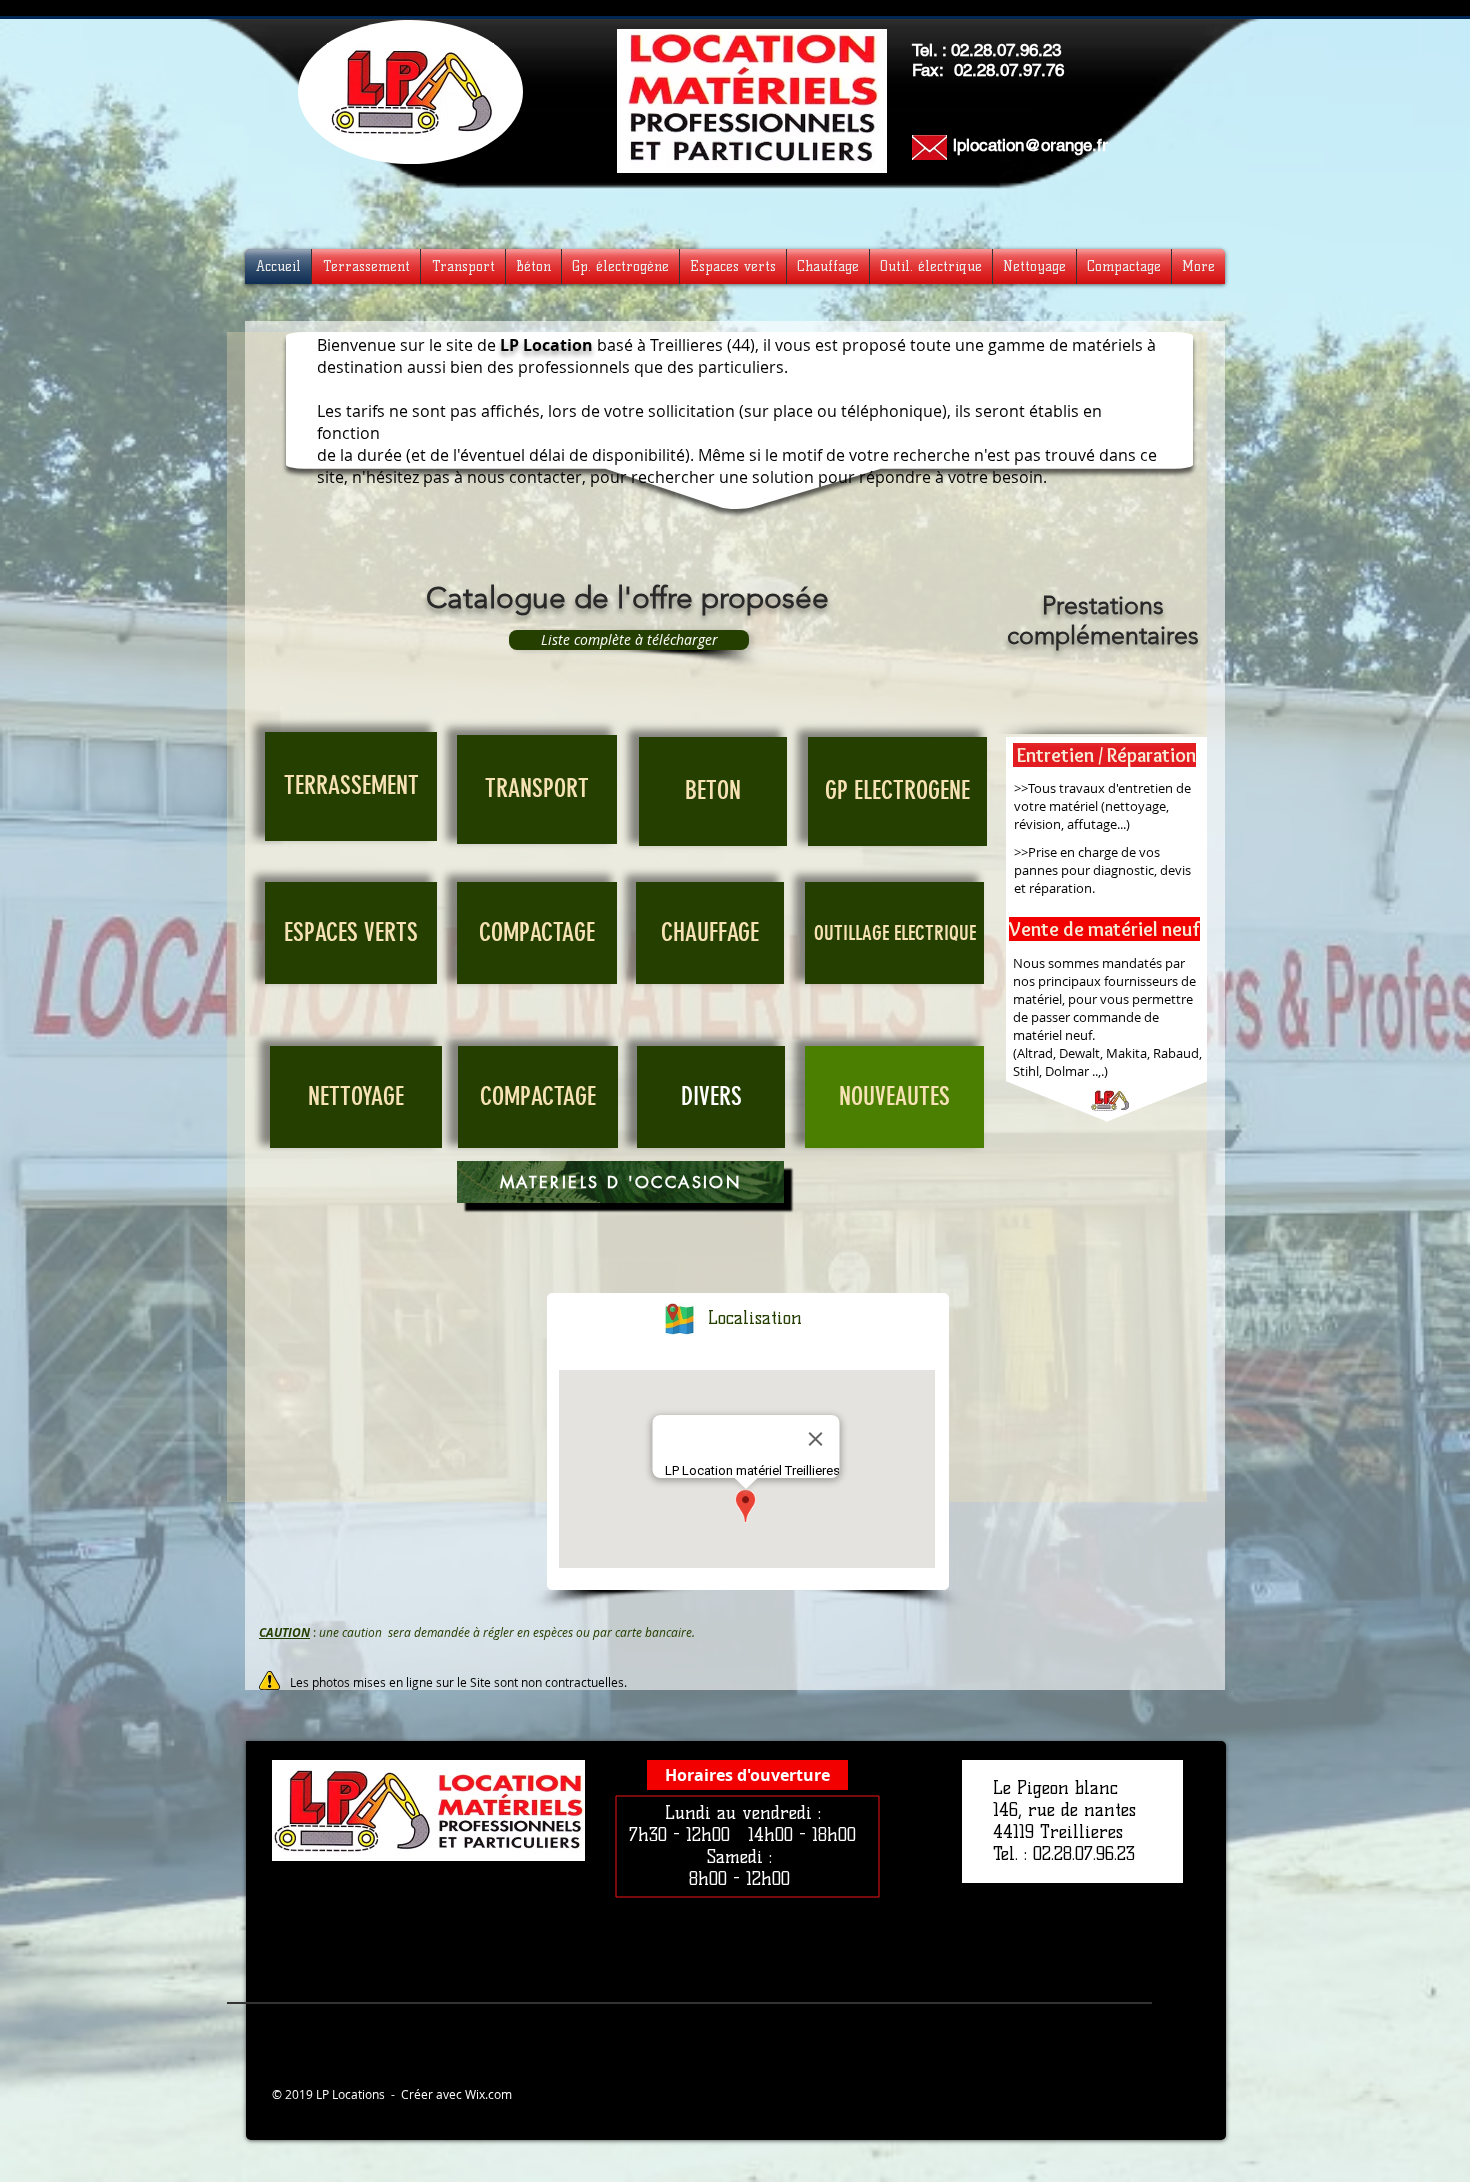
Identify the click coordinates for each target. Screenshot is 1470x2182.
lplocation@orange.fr (1030, 145)
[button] (747, 1775)
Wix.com (488, 2094)
